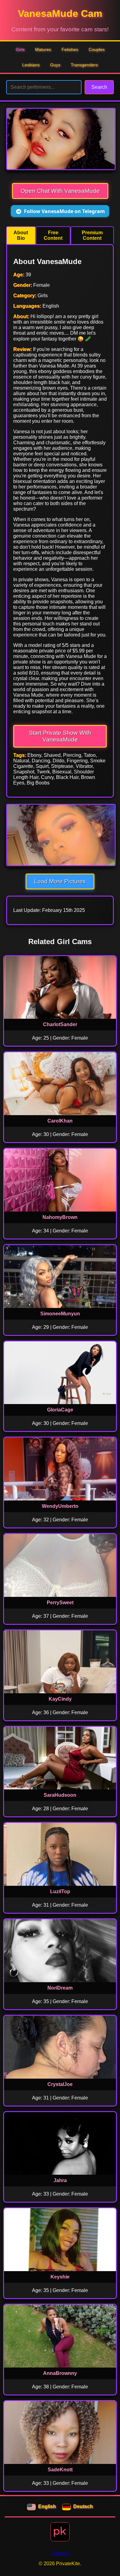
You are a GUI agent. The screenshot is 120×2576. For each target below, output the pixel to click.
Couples (97, 49)
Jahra (60, 2180)
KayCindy (60, 1699)
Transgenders (84, 65)
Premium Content (92, 235)
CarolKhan (60, 1121)
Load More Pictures (60, 881)
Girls (20, 49)
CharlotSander (60, 1024)
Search (99, 87)
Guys (55, 65)
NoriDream (60, 1988)
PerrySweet (60, 1603)
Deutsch (83, 2506)
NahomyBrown (60, 1217)
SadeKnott (60, 2470)
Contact (60, 2553)
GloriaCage (60, 1410)
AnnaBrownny (60, 2373)
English (47, 2506)
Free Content (53, 235)
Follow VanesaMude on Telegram (64, 211)
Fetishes (70, 49)
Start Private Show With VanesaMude (60, 736)
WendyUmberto (60, 1506)
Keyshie (60, 2277)
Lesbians (31, 65)
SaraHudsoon (60, 1795)
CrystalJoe (60, 2084)
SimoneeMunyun (60, 1314)
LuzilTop (60, 1891)
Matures (43, 49)
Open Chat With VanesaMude (60, 191)
